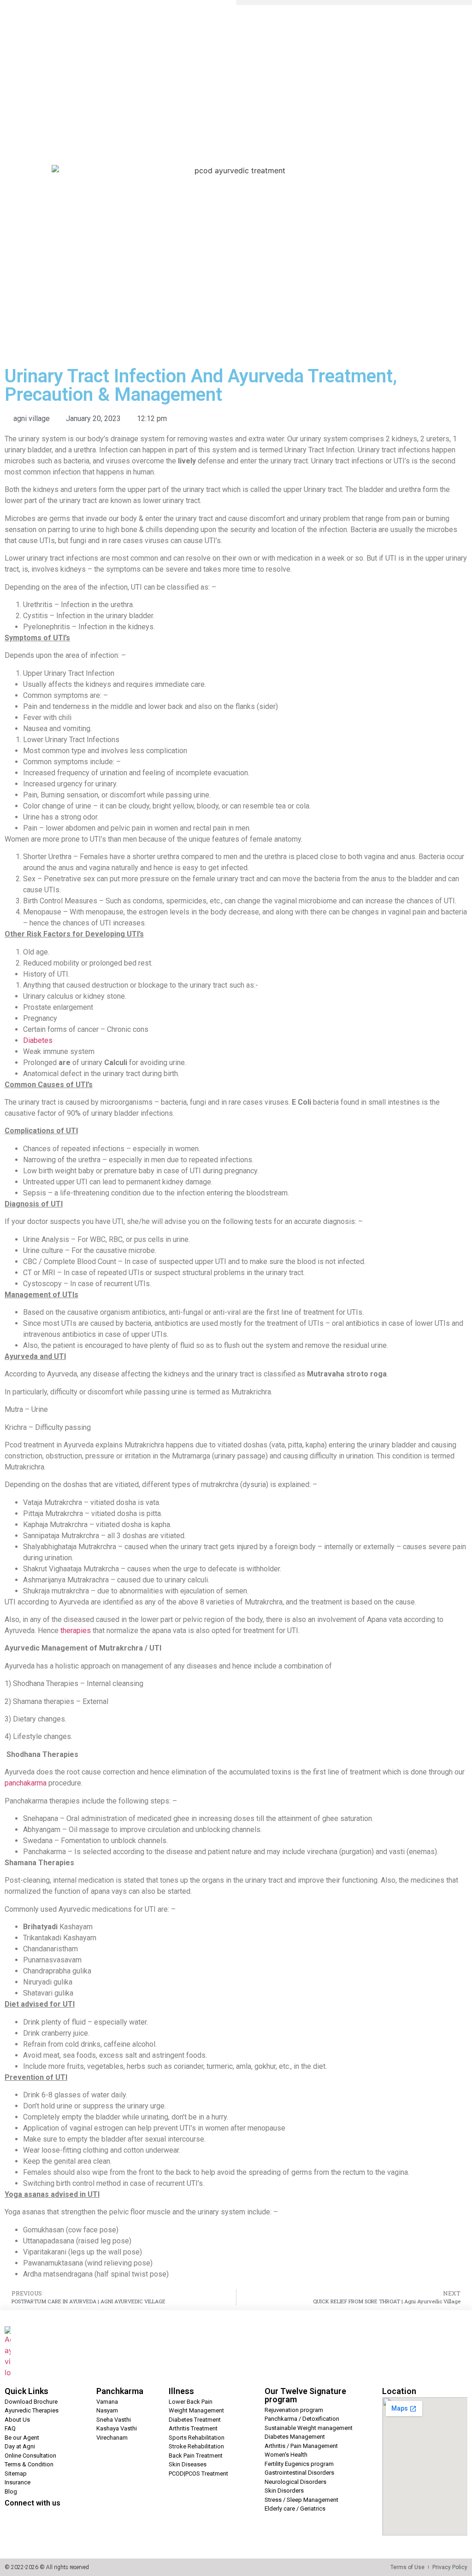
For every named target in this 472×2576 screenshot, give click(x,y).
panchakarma (26, 1783)
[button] (354, 3)
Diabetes (38, 1040)
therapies (76, 1630)
